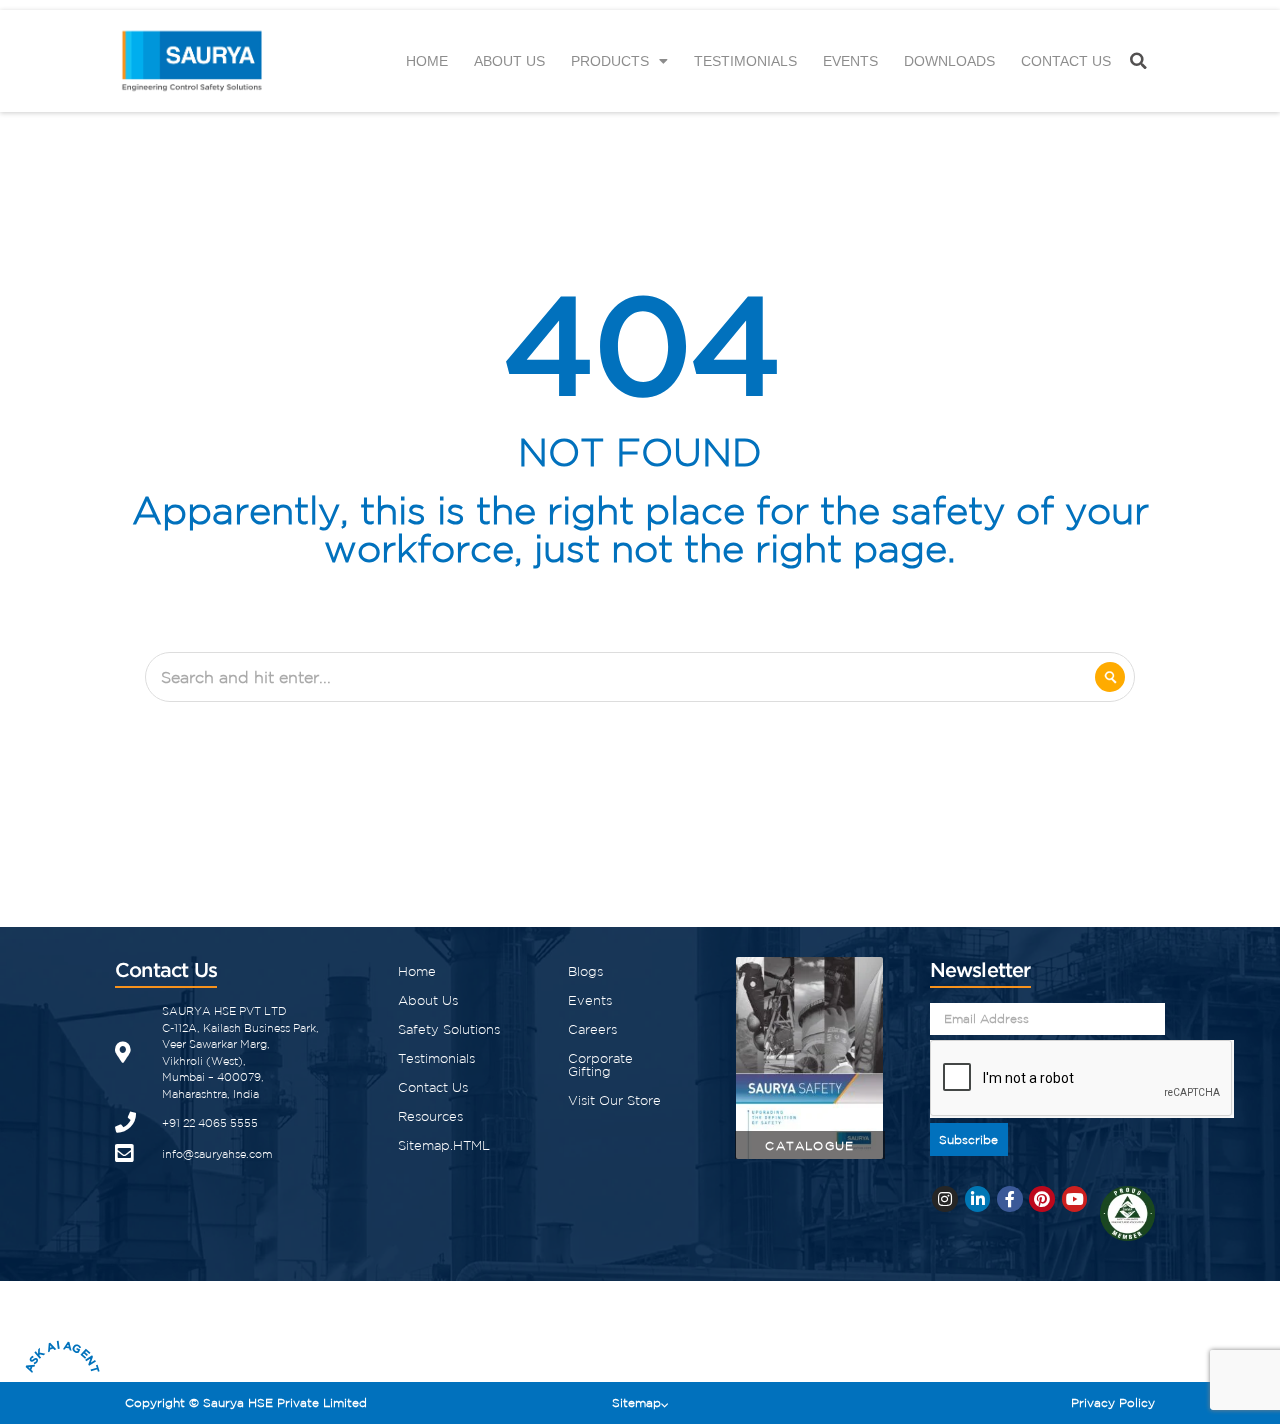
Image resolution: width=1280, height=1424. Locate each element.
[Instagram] (945, 1199)
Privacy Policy (1113, 1402)
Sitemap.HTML (444, 1145)
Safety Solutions (449, 1029)
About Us (509, 61)
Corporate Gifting (600, 1065)
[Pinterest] (1042, 1199)
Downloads (949, 61)
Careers (592, 1029)
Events (850, 61)
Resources (430, 1116)
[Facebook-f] (1010, 1199)
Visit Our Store (614, 1100)
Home (427, 61)
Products (610, 61)
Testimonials (745, 61)
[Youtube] (1075, 1199)
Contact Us (1066, 61)
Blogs (585, 971)
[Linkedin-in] (978, 1199)
